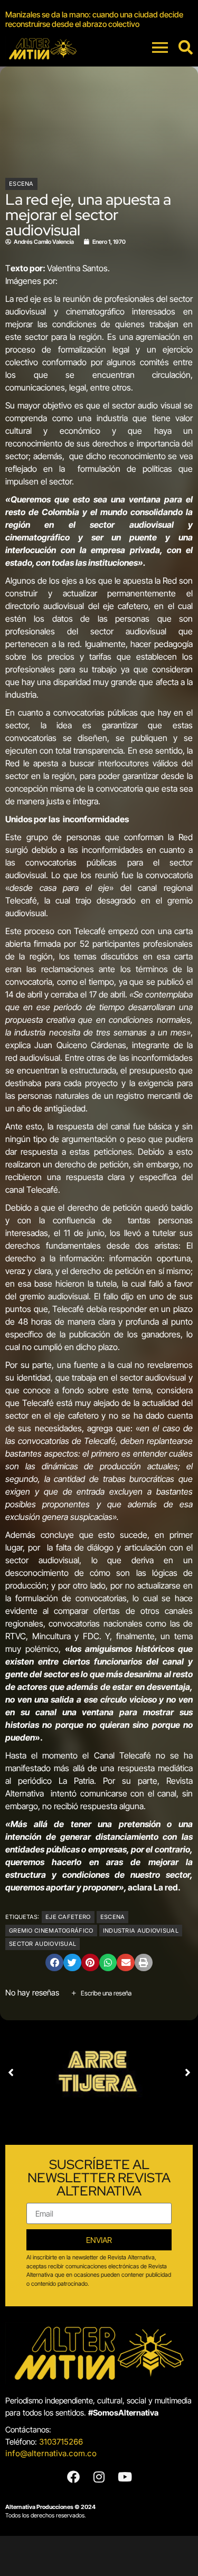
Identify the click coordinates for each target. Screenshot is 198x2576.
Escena (21, 184)
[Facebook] (73, 2477)
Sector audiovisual (43, 1944)
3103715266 (61, 2442)
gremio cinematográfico (51, 1931)
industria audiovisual (141, 1931)
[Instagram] (99, 2477)
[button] (54, 1963)
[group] (99, 20)
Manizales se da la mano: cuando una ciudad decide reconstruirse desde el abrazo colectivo (94, 19)
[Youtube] (125, 2477)
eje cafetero (68, 1917)
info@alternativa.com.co (51, 2453)
